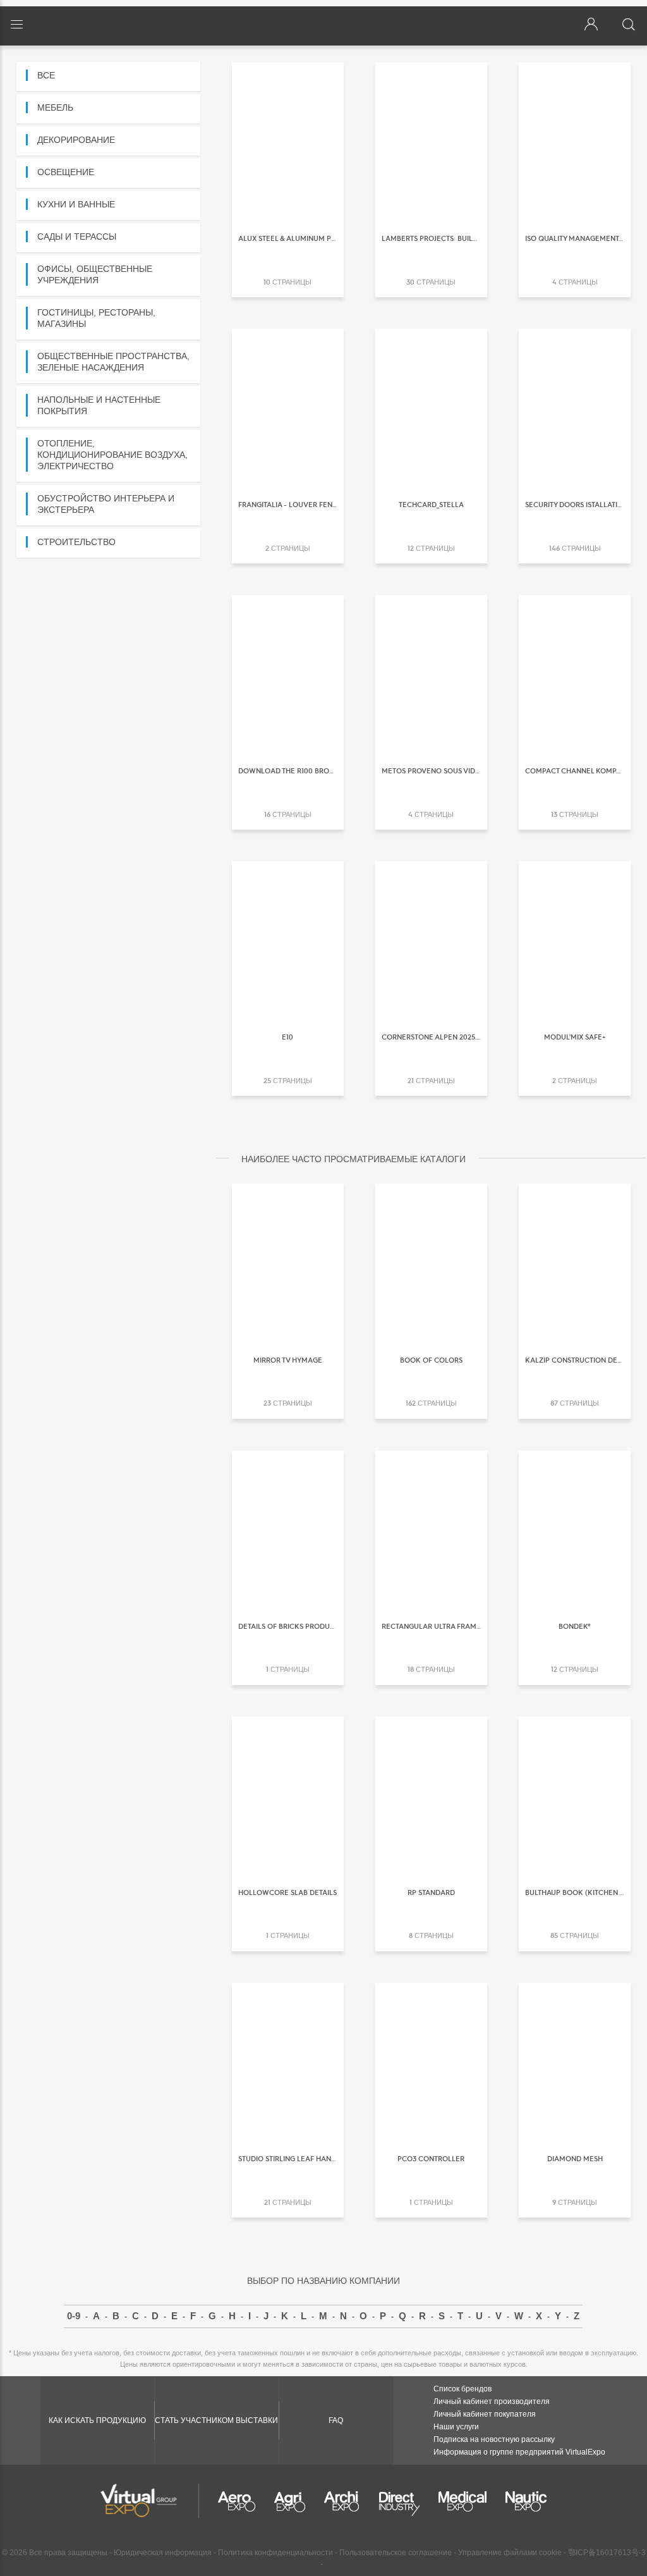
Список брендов (463, 2389)
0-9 (74, 2316)
